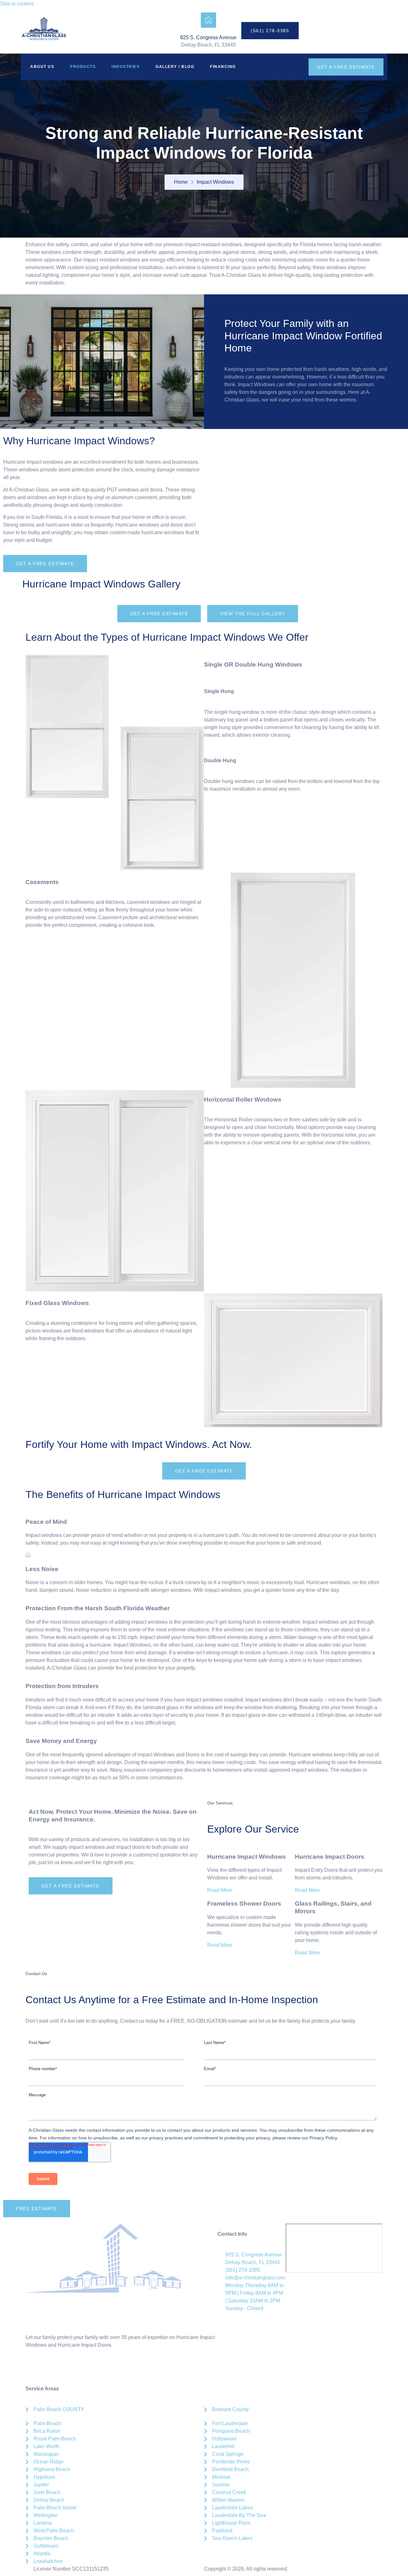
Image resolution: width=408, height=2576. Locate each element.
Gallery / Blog (175, 67)
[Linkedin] (68, 2368)
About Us (42, 67)
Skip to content (17, 4)
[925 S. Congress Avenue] (208, 20)
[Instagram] (51, 2368)
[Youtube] (85, 2368)
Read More (220, 1890)
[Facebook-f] (33, 2368)
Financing (223, 67)
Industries (126, 67)
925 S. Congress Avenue (208, 37)
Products (83, 67)
